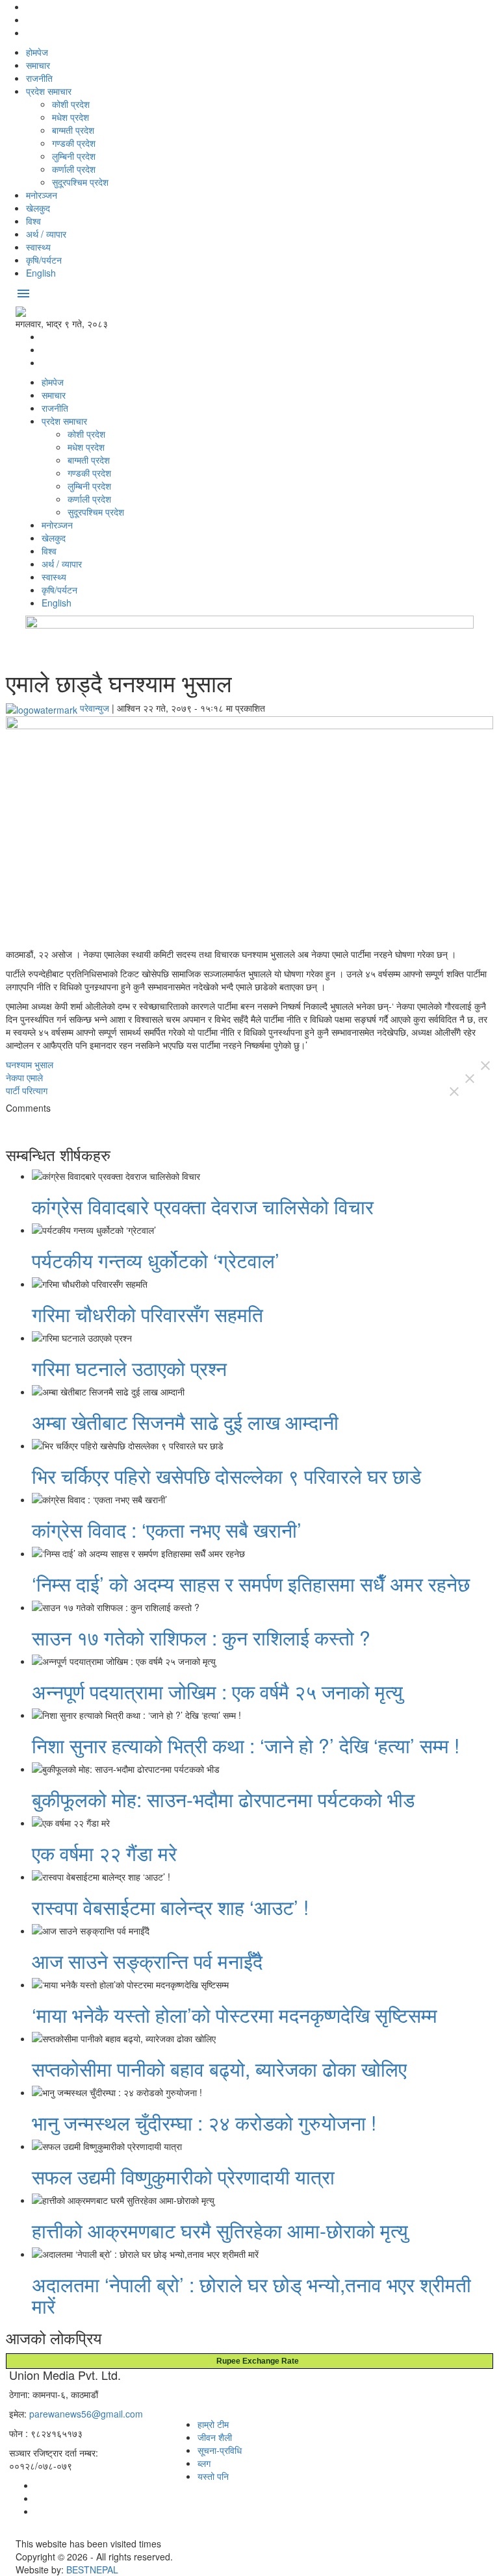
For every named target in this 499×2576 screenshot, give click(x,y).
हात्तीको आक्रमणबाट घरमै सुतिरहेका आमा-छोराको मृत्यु (220, 2230)
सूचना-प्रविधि (220, 2450)
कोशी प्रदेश (71, 104)
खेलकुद (38, 208)
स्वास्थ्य (38, 247)
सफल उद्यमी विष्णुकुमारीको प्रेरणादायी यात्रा (183, 2176)
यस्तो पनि (213, 2476)
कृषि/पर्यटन (44, 260)
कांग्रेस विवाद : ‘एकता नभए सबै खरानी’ (167, 1530)
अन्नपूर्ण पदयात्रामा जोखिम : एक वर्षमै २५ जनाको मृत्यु (217, 1691)
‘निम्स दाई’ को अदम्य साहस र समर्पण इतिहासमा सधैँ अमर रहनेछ (251, 1583)
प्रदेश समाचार (49, 91)
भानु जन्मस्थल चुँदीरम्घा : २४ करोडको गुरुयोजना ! (204, 2122)
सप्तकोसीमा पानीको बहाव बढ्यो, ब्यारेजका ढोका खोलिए (219, 2069)
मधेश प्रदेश (70, 117)
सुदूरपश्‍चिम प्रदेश (80, 182)
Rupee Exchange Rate (255, 2361)
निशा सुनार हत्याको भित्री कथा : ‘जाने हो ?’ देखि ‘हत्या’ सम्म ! (246, 1745)
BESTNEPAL (92, 2570)
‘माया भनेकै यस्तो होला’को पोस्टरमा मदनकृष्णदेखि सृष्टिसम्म (235, 2015)
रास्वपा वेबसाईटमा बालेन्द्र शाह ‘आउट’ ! (170, 1907)
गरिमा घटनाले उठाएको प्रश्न (129, 1368)
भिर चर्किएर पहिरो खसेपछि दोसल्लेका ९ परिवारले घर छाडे (226, 1476)
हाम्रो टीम (213, 2424)
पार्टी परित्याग (27, 1090)
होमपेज (37, 52)
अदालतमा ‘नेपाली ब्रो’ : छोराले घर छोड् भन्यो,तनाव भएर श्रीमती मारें (251, 2295)
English (41, 273)
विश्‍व (33, 221)
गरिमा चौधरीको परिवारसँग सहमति (147, 1314)
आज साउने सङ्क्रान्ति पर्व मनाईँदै (147, 1961)
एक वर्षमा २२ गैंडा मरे (104, 1853)
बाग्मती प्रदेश (73, 130)
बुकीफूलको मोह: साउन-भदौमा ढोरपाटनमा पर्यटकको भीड (223, 1799)
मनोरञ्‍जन (42, 195)
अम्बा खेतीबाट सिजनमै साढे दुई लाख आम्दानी (185, 1422)
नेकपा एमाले (24, 1077)
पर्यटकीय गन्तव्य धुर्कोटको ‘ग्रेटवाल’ (156, 1260)
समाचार (38, 65)
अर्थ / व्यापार (46, 234)
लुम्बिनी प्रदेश (74, 156)
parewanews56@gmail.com (86, 2414)
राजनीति (39, 78)
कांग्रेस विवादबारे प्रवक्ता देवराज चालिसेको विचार (203, 1206)
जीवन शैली (215, 2437)
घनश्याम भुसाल (30, 1064)
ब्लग (204, 2463)
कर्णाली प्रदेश (74, 169)
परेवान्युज (95, 708)
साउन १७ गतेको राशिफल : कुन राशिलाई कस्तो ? (201, 1637)
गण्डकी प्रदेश (74, 143)
